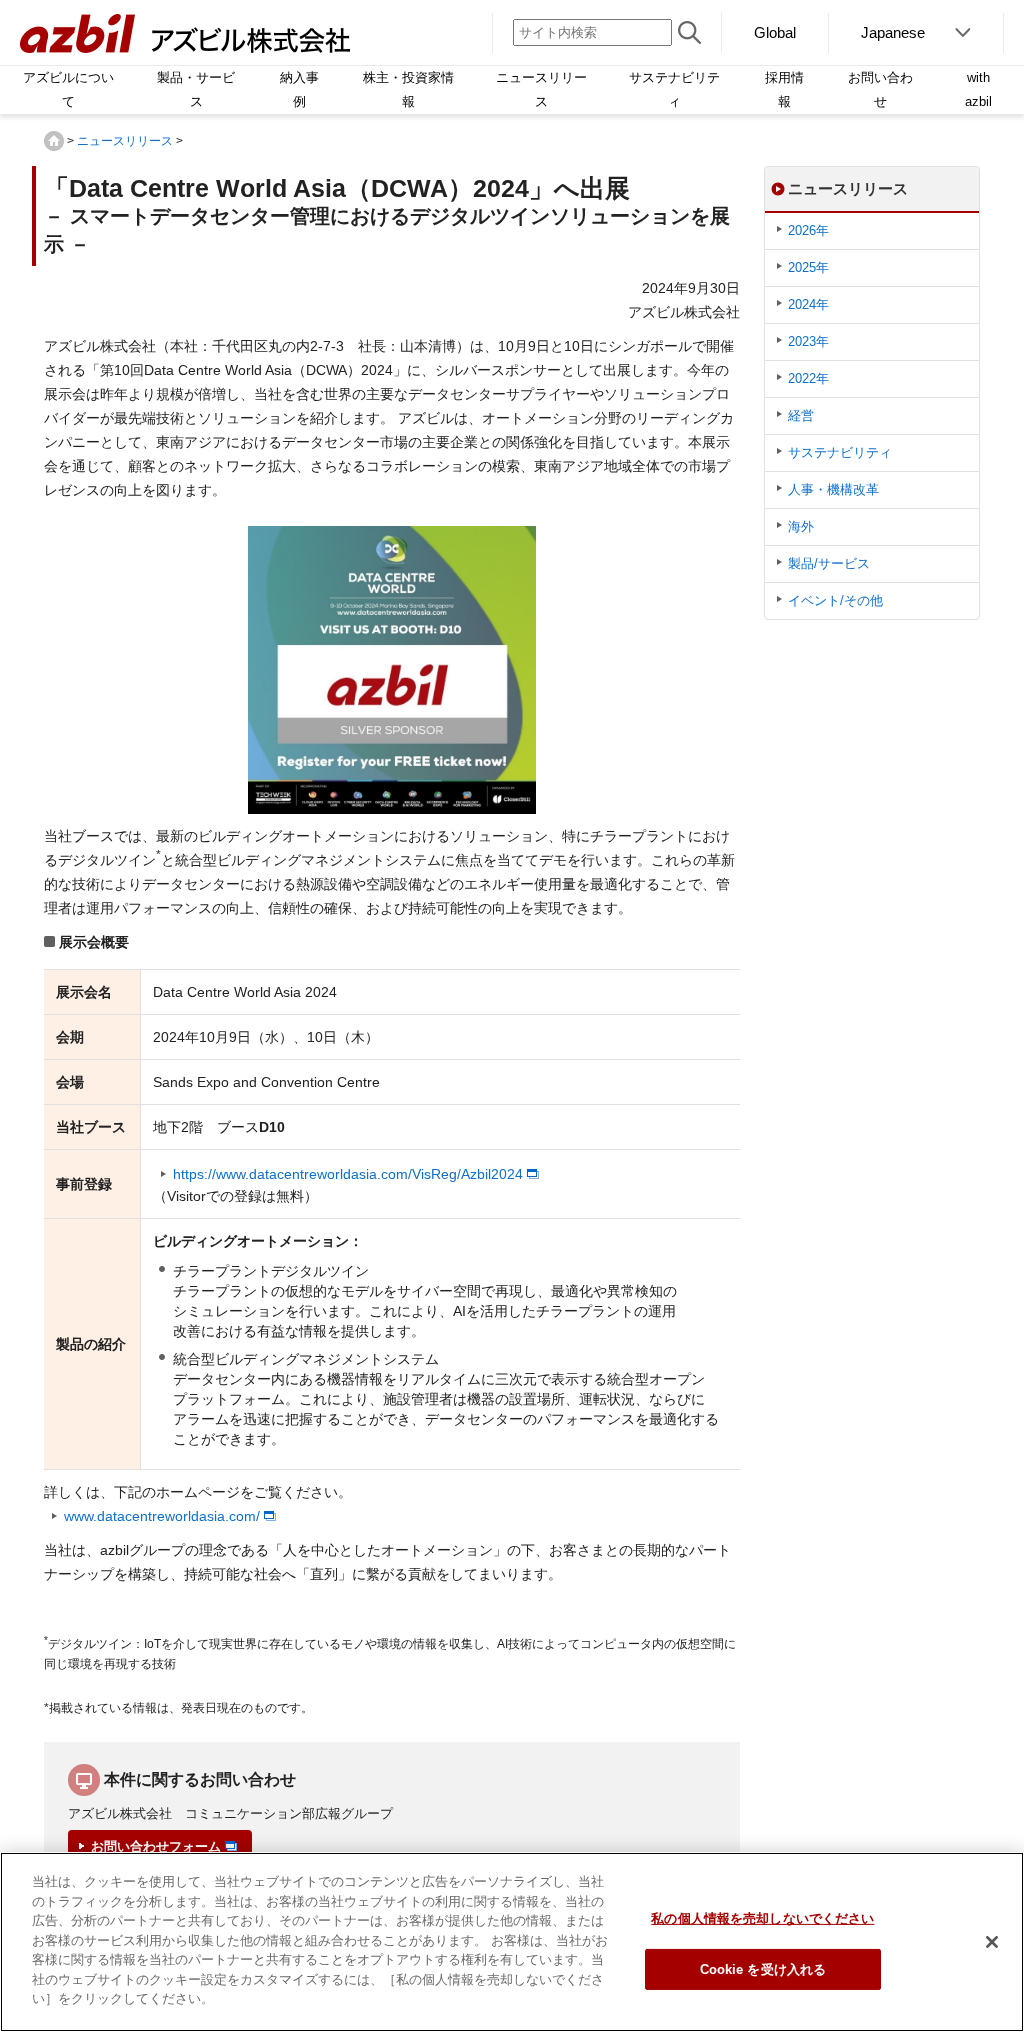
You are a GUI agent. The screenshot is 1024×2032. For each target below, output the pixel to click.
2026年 (808, 230)
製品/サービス (829, 563)
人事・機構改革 (833, 489)
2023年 (808, 341)
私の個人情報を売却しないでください (762, 1918)
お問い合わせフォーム (156, 1846)
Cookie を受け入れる (763, 1969)
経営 (801, 415)
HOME (54, 141)
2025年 (808, 267)
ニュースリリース (125, 141)
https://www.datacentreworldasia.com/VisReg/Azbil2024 (348, 1174)
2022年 (808, 378)
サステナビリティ (840, 452)
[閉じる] (992, 1942)
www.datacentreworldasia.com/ (162, 1516)
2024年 (808, 304)
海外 (801, 526)
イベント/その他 (835, 600)
